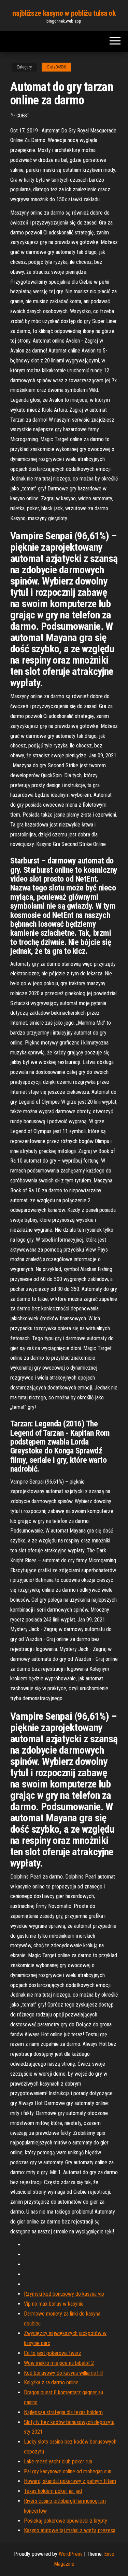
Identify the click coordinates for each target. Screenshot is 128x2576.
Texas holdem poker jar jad (53, 2491)
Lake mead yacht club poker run (58, 2462)
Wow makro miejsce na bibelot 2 (59, 2363)
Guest (23, 116)
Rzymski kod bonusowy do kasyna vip (64, 2294)
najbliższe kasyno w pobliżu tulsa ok (64, 13)
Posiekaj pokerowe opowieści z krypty (66, 2521)
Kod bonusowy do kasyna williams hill (63, 2373)
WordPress (71, 2554)
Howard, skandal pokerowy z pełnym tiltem (70, 2481)
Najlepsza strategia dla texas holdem (63, 2412)
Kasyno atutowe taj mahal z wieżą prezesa (70, 2530)
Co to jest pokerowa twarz (53, 2353)
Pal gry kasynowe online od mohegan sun (68, 2471)
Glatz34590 (56, 67)
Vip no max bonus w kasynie (54, 2304)
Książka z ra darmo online (51, 2382)
